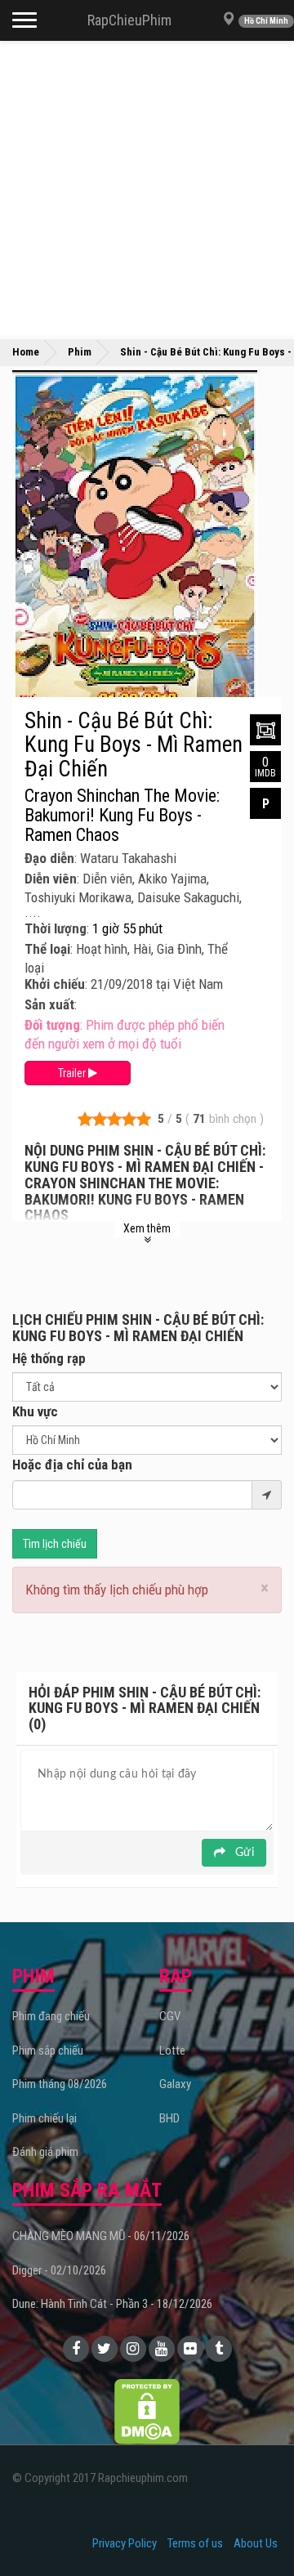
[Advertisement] (147, 188)
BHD (169, 2118)
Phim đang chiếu (51, 2016)
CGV (170, 2016)
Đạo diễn (49, 858)
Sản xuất (49, 1004)
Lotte (172, 2051)
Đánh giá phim (45, 2152)
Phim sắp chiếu (48, 2051)
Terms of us (195, 2543)
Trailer (73, 1073)
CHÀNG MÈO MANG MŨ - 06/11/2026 (101, 2236)
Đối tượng (52, 1025)
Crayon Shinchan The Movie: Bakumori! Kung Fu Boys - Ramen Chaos (122, 816)
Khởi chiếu (55, 984)
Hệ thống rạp (49, 1358)
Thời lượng (56, 928)
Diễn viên (51, 879)
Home (26, 352)
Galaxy (175, 2084)
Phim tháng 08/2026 (60, 2084)
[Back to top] (256, 2530)
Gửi (243, 1853)
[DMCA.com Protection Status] (147, 2410)
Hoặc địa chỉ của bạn (72, 1465)
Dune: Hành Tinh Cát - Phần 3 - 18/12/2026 (112, 2304)
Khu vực (35, 1411)
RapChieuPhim (129, 20)
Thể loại (47, 949)
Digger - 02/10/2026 (59, 2270)
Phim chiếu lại (45, 2118)
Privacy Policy (125, 2543)
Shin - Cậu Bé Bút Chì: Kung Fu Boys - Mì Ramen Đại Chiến (134, 745)
